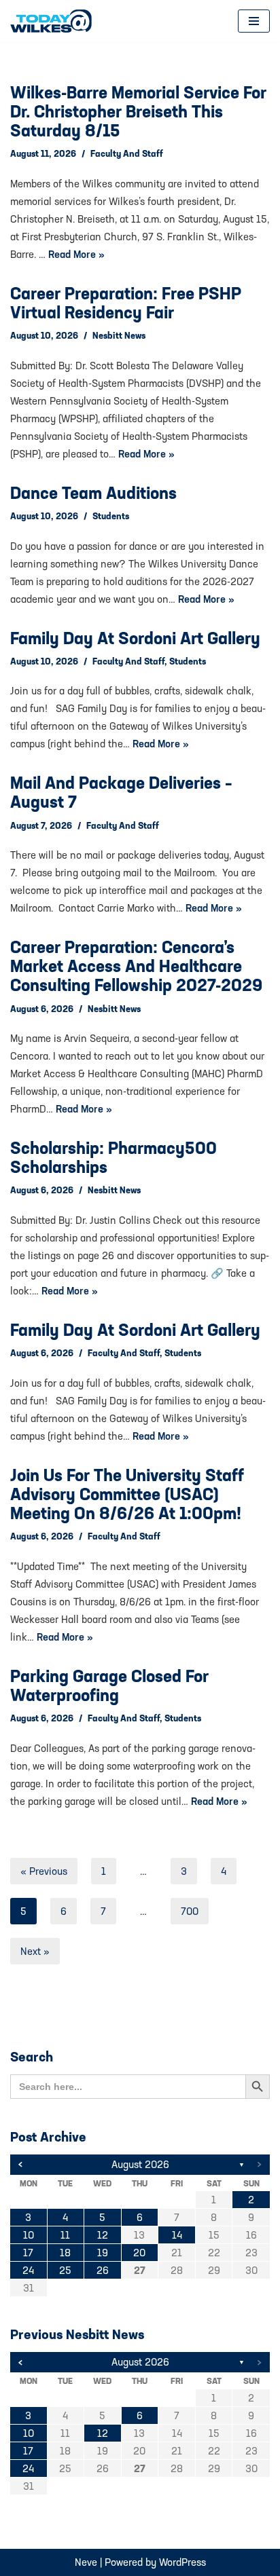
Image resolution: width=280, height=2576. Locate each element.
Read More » (76, 254)
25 (65, 2270)
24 (28, 2270)
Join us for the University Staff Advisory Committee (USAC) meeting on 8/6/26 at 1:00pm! (127, 1494)
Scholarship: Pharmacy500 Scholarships (113, 1157)
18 (65, 2253)
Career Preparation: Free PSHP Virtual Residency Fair (126, 303)
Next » (35, 1951)
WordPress (182, 2562)
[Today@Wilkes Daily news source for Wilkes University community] (54, 21)
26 (103, 2270)
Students (111, 516)
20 (139, 2253)
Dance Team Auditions (93, 493)
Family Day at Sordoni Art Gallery (135, 638)
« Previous (44, 1871)
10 (29, 2235)
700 (190, 1911)
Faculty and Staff (127, 153)
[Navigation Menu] (254, 21)
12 (103, 2235)
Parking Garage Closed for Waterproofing (109, 1685)
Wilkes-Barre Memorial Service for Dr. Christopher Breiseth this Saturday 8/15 (138, 111)
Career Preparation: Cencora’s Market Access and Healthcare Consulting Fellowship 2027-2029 (136, 966)
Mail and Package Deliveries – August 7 (121, 792)
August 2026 (140, 2164)
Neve (86, 2562)
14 (177, 2235)
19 (103, 2253)
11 (65, 2235)
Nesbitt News (119, 335)
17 (28, 2253)
